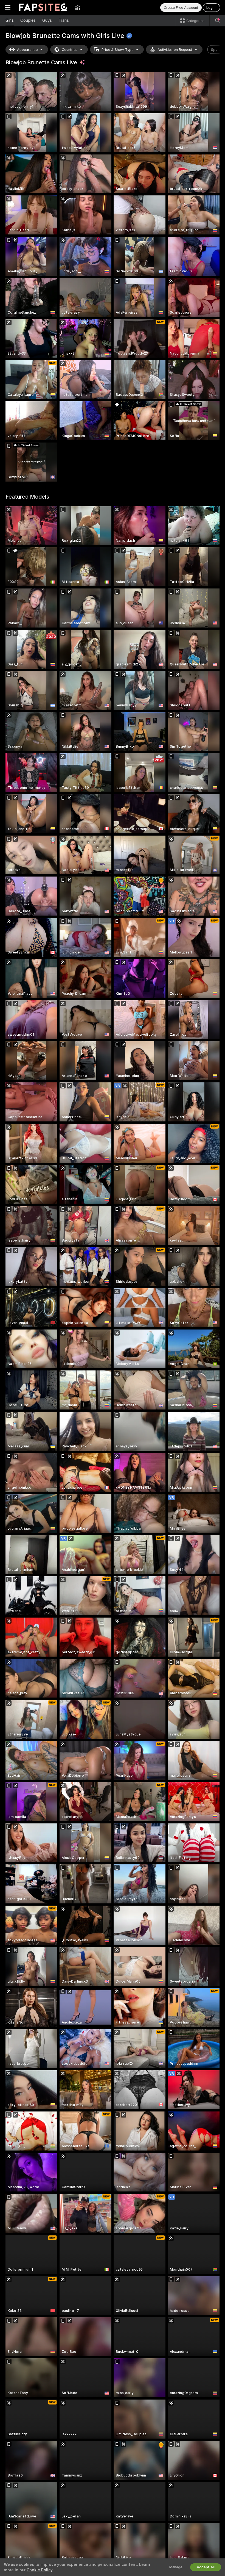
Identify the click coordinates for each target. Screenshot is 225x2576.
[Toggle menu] (8, 7)
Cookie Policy (40, 2570)
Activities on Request (175, 50)
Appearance (27, 50)
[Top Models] (78, 7)
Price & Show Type (117, 50)
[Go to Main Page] (43, 7)
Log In (211, 8)
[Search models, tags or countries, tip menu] (217, 21)
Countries (70, 50)
